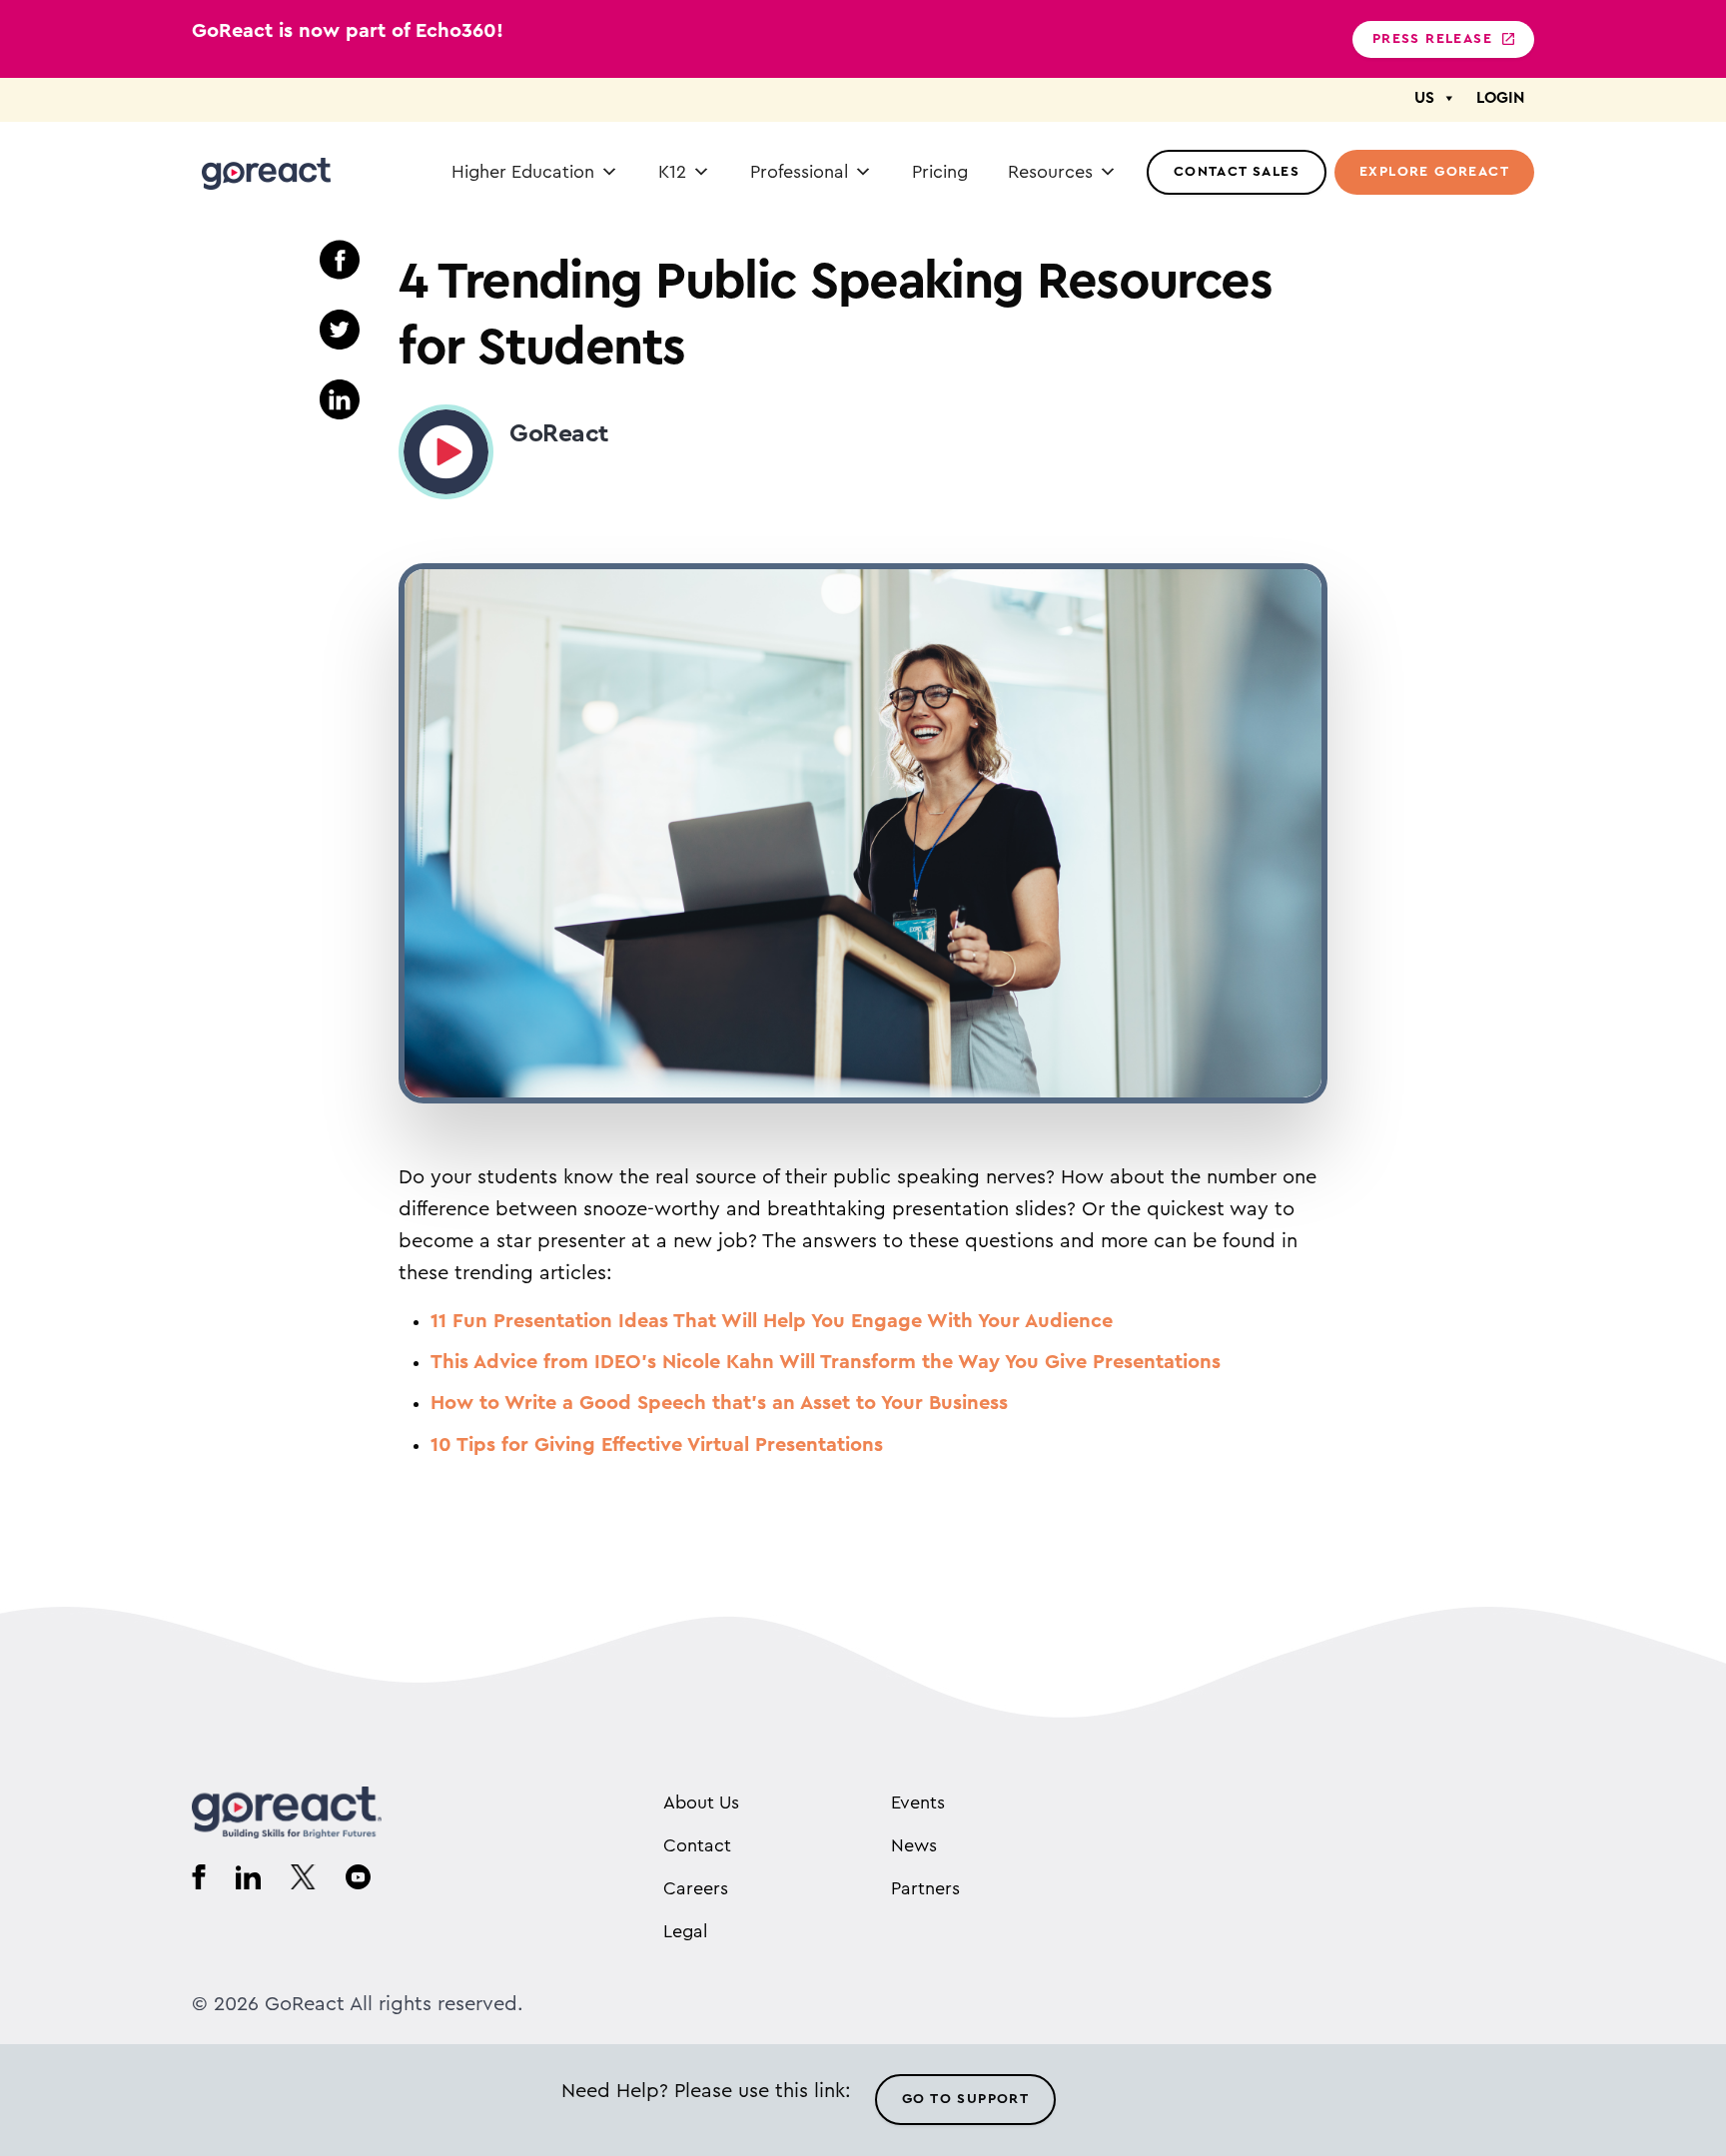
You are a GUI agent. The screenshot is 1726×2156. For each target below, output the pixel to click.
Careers (696, 1888)
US (1424, 98)
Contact (697, 1845)
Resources (1050, 172)
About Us (701, 1802)
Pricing (940, 172)
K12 (672, 172)
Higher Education (523, 172)
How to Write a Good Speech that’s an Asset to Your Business (719, 1403)
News (914, 1845)
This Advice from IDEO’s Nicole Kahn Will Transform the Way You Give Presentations (826, 1362)
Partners (925, 1888)
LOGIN (1500, 98)
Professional (799, 172)
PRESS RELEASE (1432, 39)
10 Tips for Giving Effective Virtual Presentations (657, 1445)
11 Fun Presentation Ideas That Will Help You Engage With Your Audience (772, 1321)
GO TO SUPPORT (965, 2099)
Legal (685, 1931)
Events (918, 1802)
